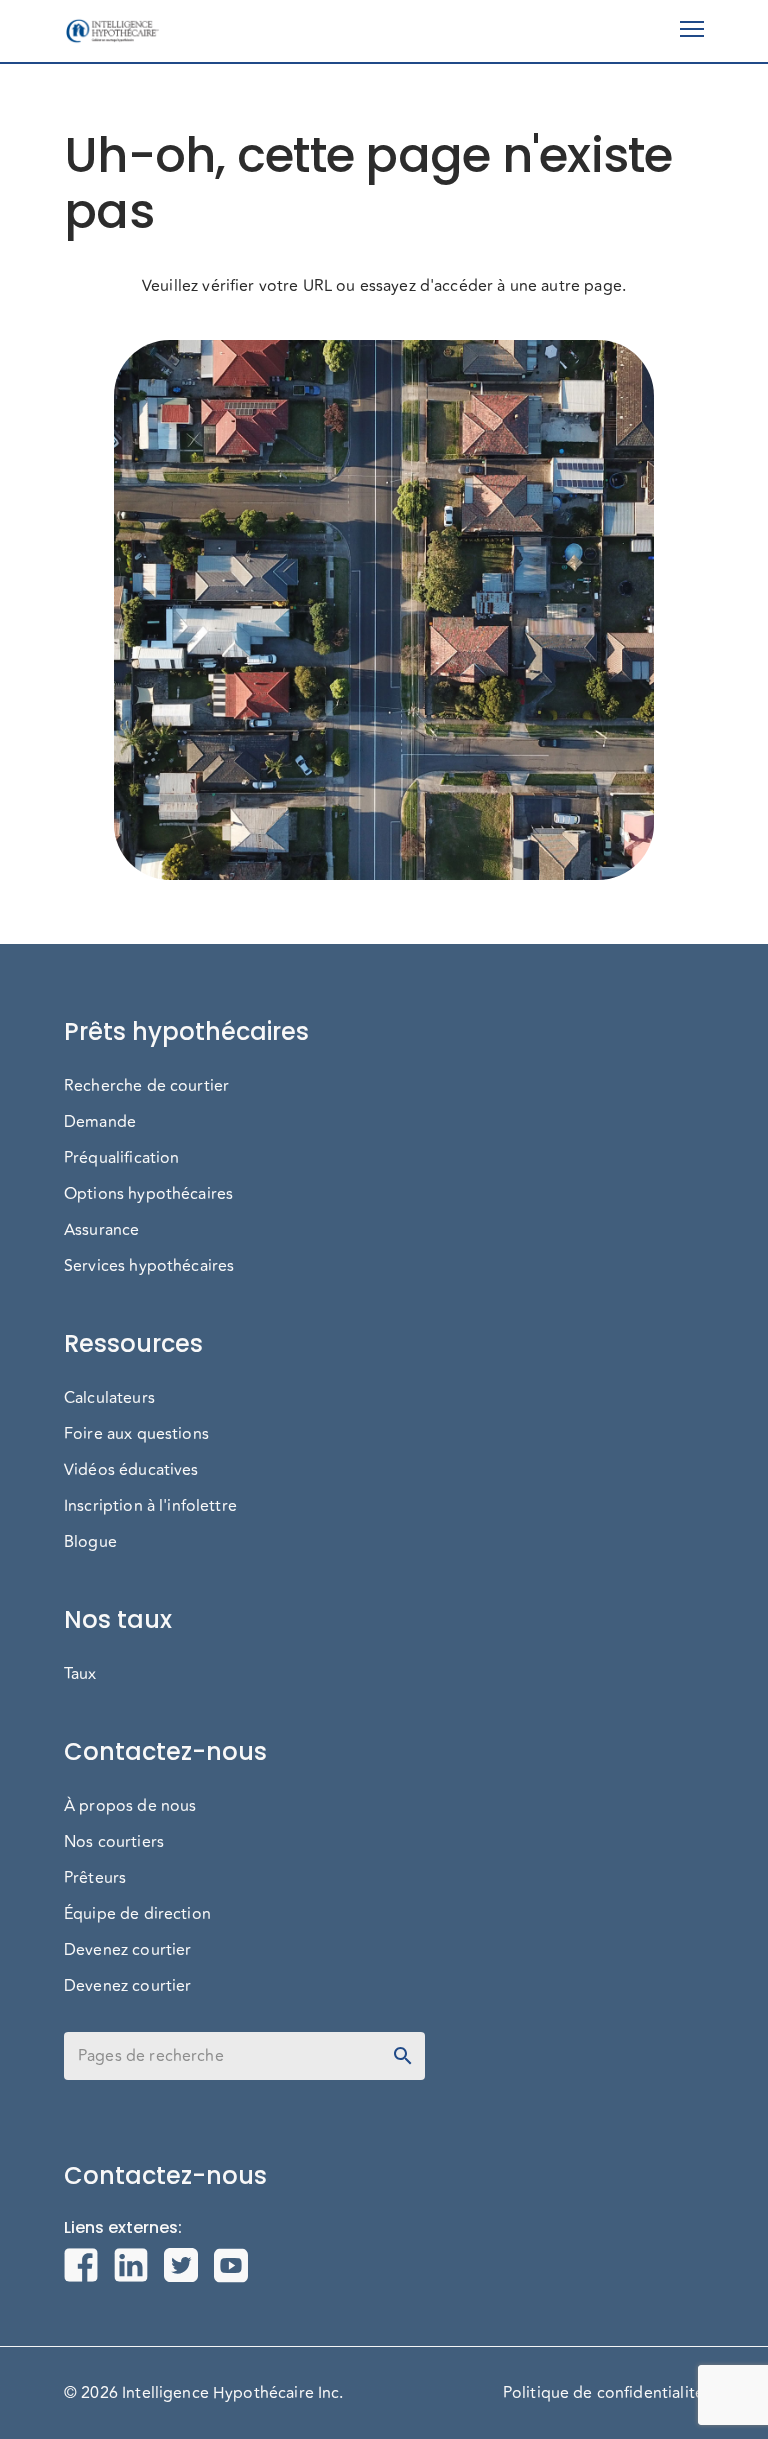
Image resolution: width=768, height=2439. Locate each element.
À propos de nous (130, 1806)
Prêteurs (95, 1878)
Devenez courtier (127, 1950)
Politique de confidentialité (603, 2393)
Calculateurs (109, 1398)
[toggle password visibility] (403, 2056)
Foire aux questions (136, 1434)
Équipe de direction (137, 1914)
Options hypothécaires (148, 1194)
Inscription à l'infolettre (150, 1506)
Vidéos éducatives (131, 1470)
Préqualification (121, 1158)
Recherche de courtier (146, 1086)
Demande (100, 1122)
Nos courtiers (114, 1842)
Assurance (101, 1230)
